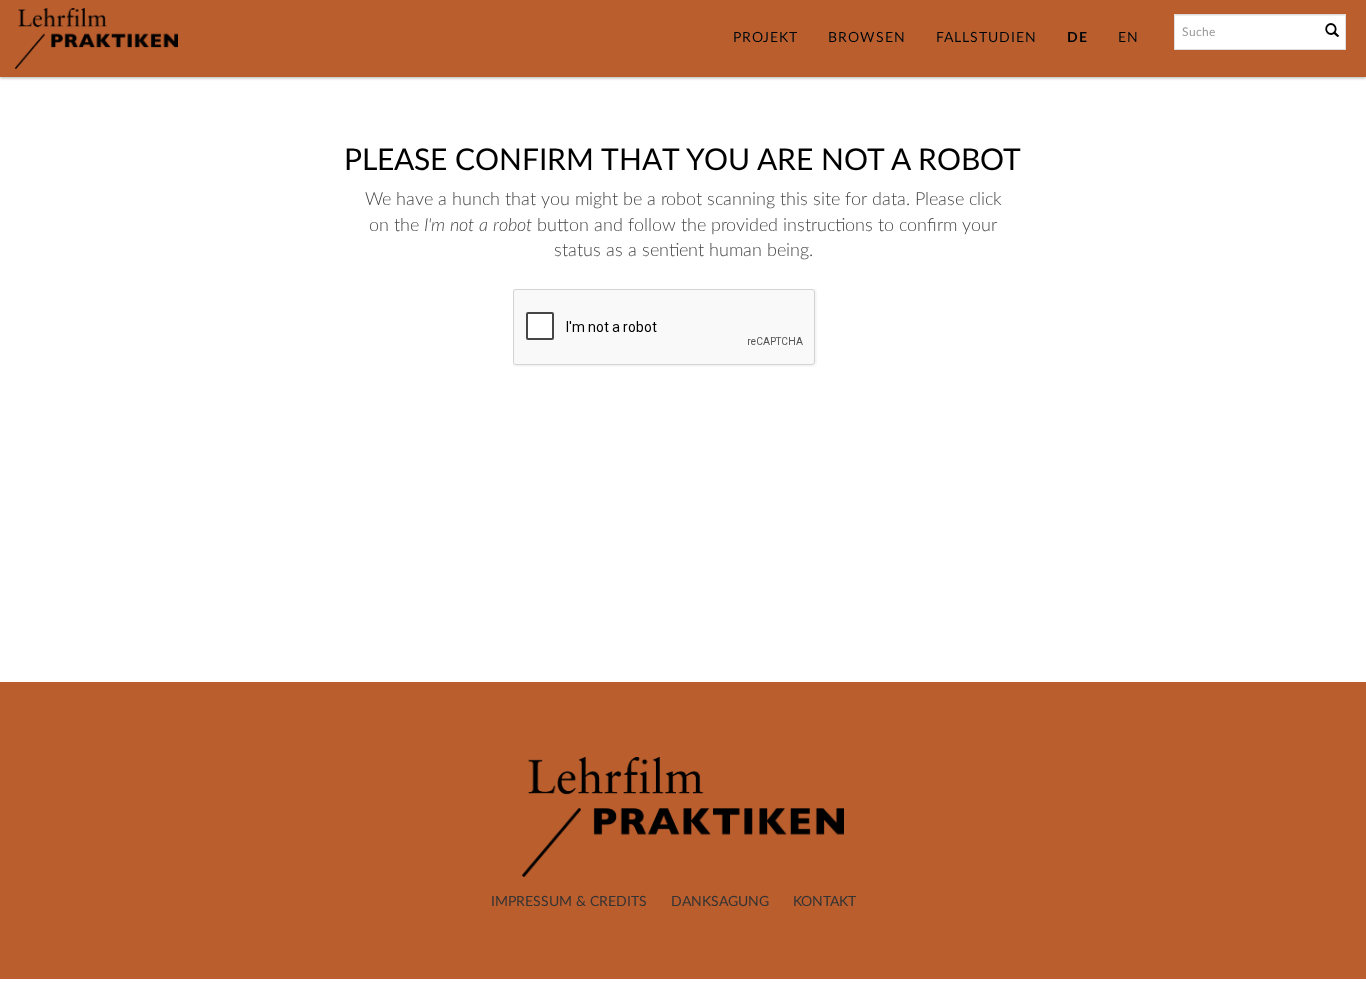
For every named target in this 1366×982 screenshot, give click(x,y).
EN (1128, 38)
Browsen (867, 38)
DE (1077, 38)
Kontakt (824, 902)
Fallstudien (986, 38)
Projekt (765, 38)
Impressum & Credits (569, 902)
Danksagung (720, 902)
